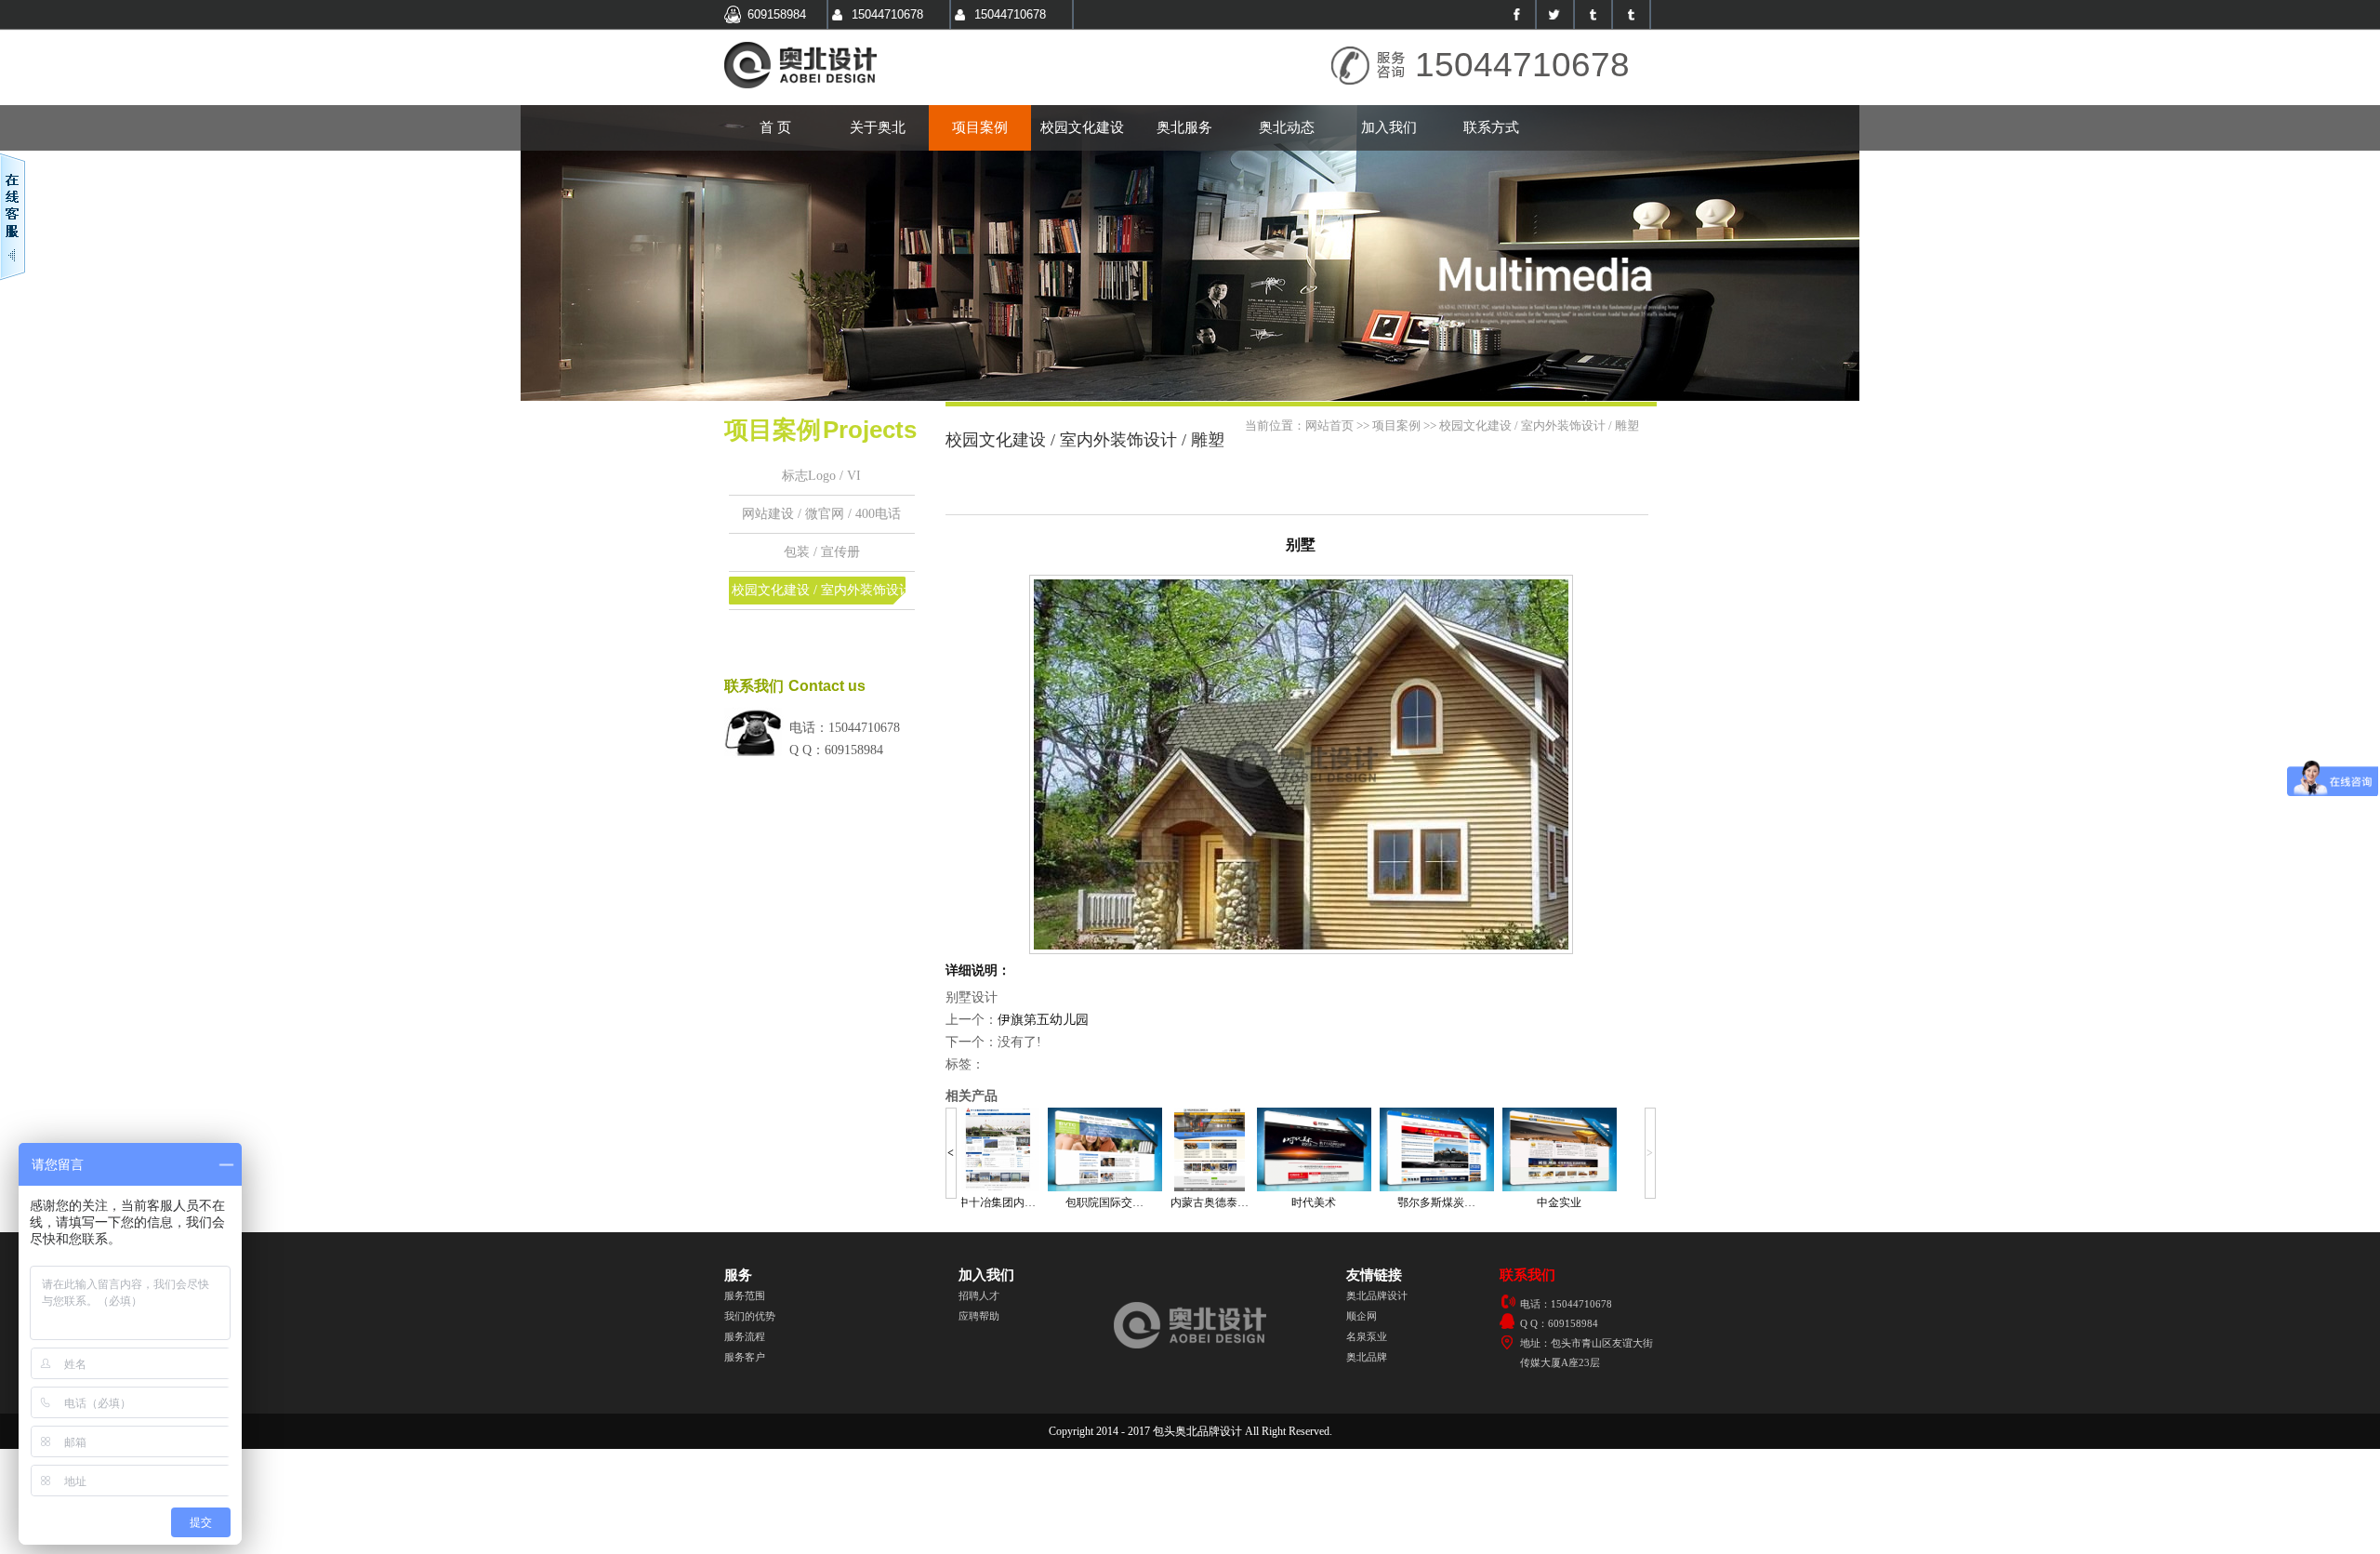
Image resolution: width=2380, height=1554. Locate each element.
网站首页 (1329, 425)
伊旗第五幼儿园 (1043, 1020)
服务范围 (745, 1295)
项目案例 (980, 127)
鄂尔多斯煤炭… (1436, 1202)
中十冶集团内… (997, 1202)
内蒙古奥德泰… (1210, 1202)
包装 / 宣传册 (822, 552)
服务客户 (745, 1357)
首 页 (775, 127)
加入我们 (1389, 127)
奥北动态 (1287, 127)
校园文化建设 (1082, 127)
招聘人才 (979, 1295)
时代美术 (1314, 1202)
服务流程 (745, 1336)
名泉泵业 (1367, 1336)
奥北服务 (1184, 127)
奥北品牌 (1367, 1357)
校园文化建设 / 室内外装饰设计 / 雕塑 (822, 596)
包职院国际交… (1104, 1202)
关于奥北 (878, 127)
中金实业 (1559, 1202)
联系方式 (1491, 127)
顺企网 (1362, 1316)
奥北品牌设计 (1377, 1295)
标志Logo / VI (821, 476)
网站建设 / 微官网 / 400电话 (821, 514)
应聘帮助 (979, 1316)
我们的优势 (750, 1316)
